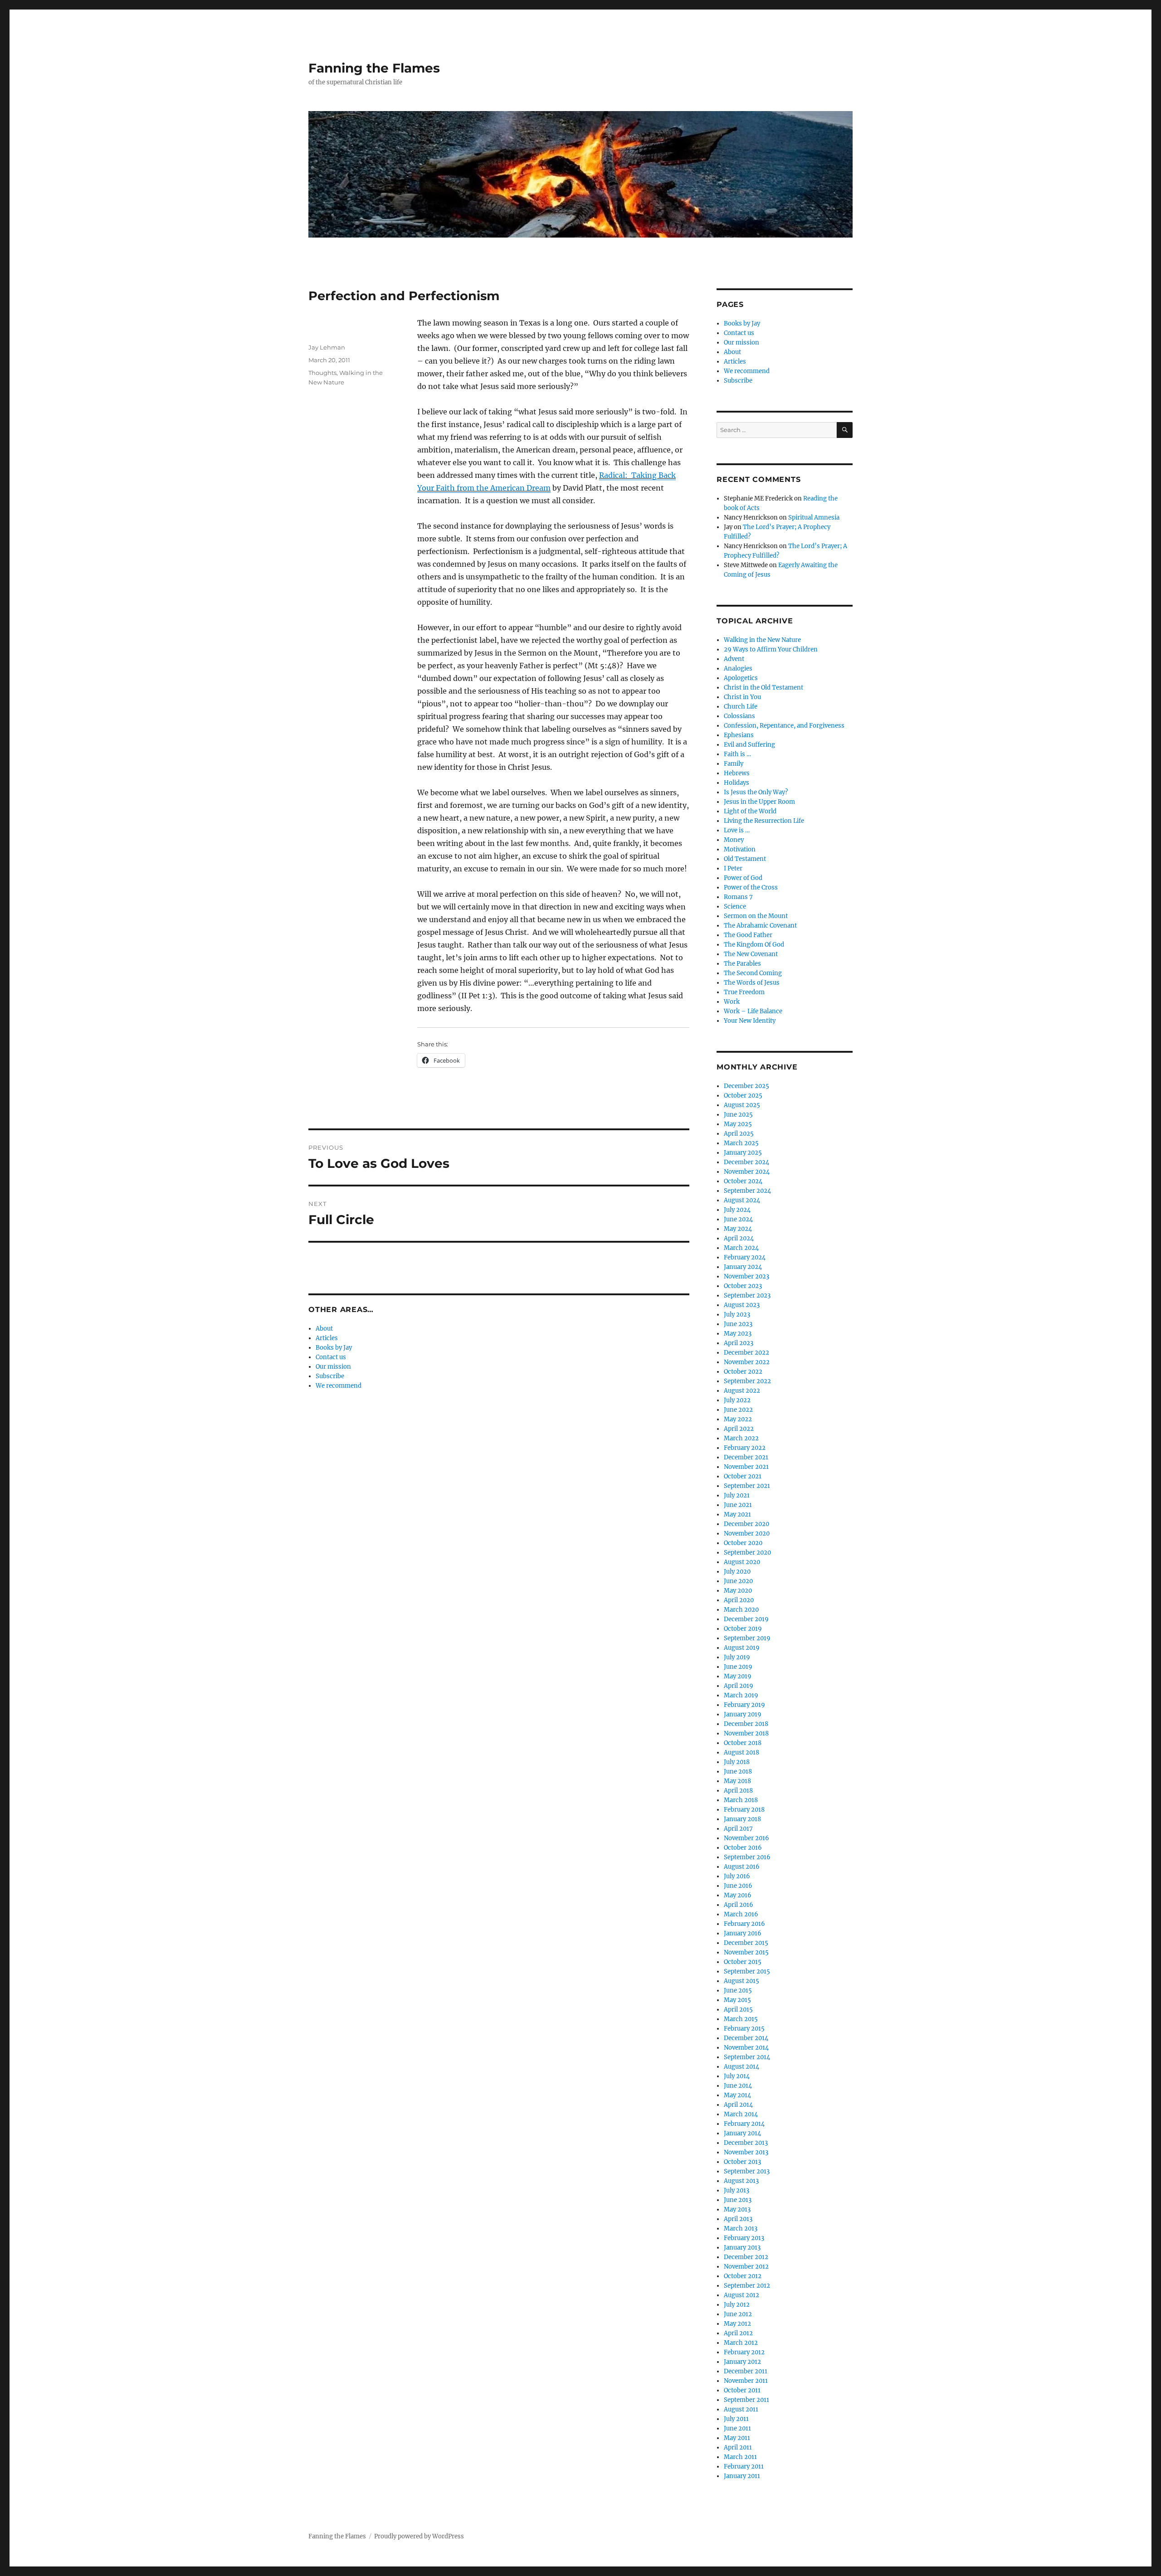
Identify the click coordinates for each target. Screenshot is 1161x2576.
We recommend (339, 1386)
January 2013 (742, 2248)
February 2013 (744, 2238)
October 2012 (743, 2276)
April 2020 (739, 1600)
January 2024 (743, 1267)
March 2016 (741, 1914)
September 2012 (747, 2286)
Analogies (738, 668)
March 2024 (741, 1248)
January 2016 (743, 1933)
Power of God (743, 878)
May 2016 (738, 1895)
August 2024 (742, 1200)
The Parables (742, 964)
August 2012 (741, 2295)
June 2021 (738, 1505)
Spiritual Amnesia (814, 518)
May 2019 (738, 1676)
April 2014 (738, 2105)
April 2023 (739, 1343)
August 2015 (741, 1981)
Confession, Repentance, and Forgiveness (784, 726)
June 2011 (737, 2428)
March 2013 (741, 2228)
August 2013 (741, 2181)
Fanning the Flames (374, 68)
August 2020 (742, 1562)
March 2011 (740, 2457)
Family (734, 764)
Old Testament (745, 859)
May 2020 (738, 1591)
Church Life (741, 707)
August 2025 (742, 1105)
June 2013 (738, 2200)
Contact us (331, 1357)
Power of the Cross (751, 887)
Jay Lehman (327, 347)
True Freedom (744, 992)
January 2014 (742, 2133)
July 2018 (737, 1762)
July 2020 (737, 1572)
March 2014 (741, 2114)
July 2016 (737, 1876)
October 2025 (743, 1096)
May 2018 (737, 1781)
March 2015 (741, 2019)
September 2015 (747, 1971)
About (324, 1329)
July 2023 (737, 1315)
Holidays (737, 783)
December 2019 (746, 1619)
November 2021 (746, 1467)
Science (735, 906)
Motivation (740, 849)
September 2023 (747, 1295)
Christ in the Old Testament (763, 688)
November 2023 (746, 1276)
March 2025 (741, 1143)
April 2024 (739, 1238)
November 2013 (746, 2152)
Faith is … (737, 754)
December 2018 (746, 1724)
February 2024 (745, 1257)
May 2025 (738, 1124)
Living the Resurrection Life (764, 821)
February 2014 (744, 2124)
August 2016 (742, 1867)
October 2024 (743, 1181)
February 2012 (744, 2352)
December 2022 (746, 1353)
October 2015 (743, 1962)
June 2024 (738, 1219)
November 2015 (746, 1952)
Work (732, 1002)
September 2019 (747, 1638)
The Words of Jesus (752, 983)
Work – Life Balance (753, 1011)
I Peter (733, 868)
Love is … (737, 830)
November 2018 (746, 1733)
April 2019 (739, 1686)
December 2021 (746, 1457)
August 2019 (742, 1648)
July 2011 (736, 2419)
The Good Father (748, 935)
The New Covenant (751, 954)
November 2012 (746, 2267)
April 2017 (738, 1829)
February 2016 (744, 1924)
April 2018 (738, 1791)
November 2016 (746, 1838)
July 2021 (737, 1495)
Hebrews (737, 773)
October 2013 (742, 2162)
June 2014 (738, 2086)
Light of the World (750, 811)
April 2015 (738, 2010)
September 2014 (747, 2057)
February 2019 (744, 1705)
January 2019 (743, 1714)
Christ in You (742, 697)
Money (734, 840)
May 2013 (737, 2209)
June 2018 (738, 1772)
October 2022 (743, 1372)
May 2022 (738, 1419)
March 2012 (741, 2343)
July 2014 (737, 2076)
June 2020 (738, 1581)
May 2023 (738, 1334)
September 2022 (747, 1381)
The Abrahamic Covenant (760, 926)
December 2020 (746, 1524)
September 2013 (747, 2171)
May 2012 (737, 2324)
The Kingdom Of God (754, 945)
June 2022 (738, 1410)
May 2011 (737, 2438)
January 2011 (742, 2476)
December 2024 (746, 1162)
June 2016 (738, 1886)
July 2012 (737, 2305)
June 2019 (738, 1667)
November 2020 (747, 1533)
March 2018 (741, 1800)
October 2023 (743, 1286)
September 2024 (747, 1191)
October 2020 (743, 1543)
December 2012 (746, 2257)
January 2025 (743, 1153)
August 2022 (742, 1391)
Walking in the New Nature (762, 640)
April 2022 (739, 1429)
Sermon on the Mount (756, 916)
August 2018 (741, 1752)
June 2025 (738, 1115)
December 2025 (746, 1086)
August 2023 (742, 1305)
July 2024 (737, 1210)
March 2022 (741, 1438)
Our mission (333, 1367)
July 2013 (737, 2190)
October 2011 (742, 2390)
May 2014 (737, 2095)
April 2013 (738, 2219)
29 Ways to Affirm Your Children (771, 649)
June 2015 (738, 1990)
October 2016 (743, 1848)
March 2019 (741, 1695)
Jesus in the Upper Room (759, 802)
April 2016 (739, 1905)
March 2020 (741, 1610)
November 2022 (747, 1362)
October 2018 (743, 1743)
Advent (734, 659)
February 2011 (744, 2467)
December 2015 (746, 1943)
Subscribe (330, 1376)
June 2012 (738, 2314)
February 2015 (744, 2029)
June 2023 (738, 1324)
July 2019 (737, 1657)
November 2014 (746, 2048)
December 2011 (746, 2371)
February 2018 (744, 1810)
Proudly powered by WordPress (419, 2536)
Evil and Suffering (749, 745)
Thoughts (322, 373)
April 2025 (739, 1134)
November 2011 (746, 2381)
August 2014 (741, 2067)
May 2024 (738, 1229)
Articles (327, 1338)
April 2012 (738, 2333)
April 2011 (738, 2447)
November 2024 (747, 1172)
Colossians (739, 716)
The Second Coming (753, 973)
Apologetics (741, 678)
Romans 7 (738, 897)
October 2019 (743, 1629)
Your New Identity (750, 1021)
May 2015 (737, 2000)
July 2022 (737, 1400)
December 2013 (746, 2143)
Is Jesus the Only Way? (756, 792)
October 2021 (743, 1476)
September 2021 (747, 1486)
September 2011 (746, 2400)
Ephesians (739, 735)
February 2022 (745, 1448)
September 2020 (747, 1553)
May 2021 (737, 1514)
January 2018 (742, 1819)
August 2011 (741, 2409)
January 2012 (742, 2362)
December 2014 (746, 2038)
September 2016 (747, 1857)
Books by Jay (334, 1348)
